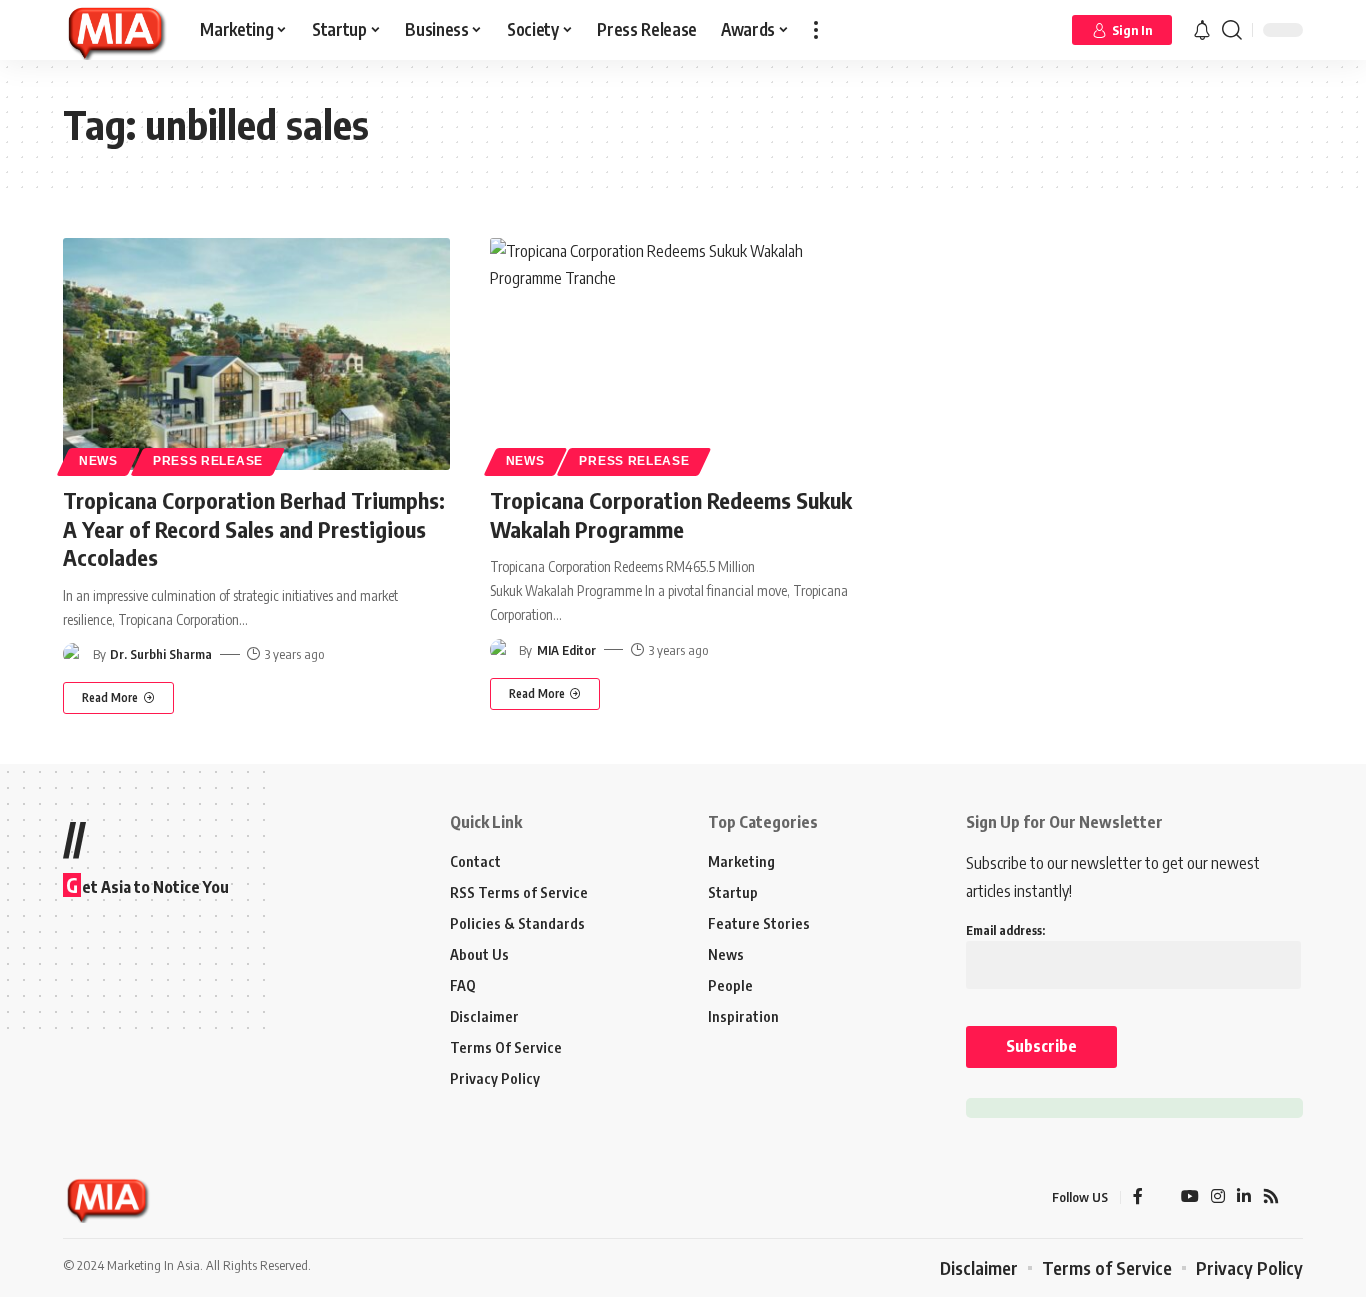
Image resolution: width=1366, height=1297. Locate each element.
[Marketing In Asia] (115, 30)
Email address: (1005, 930)
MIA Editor (566, 650)
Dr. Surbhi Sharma (161, 654)
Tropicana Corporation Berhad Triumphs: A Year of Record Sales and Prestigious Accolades (254, 528)
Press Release (208, 461)
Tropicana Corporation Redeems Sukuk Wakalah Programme (671, 514)
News (98, 461)
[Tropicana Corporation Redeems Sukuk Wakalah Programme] (683, 354)
